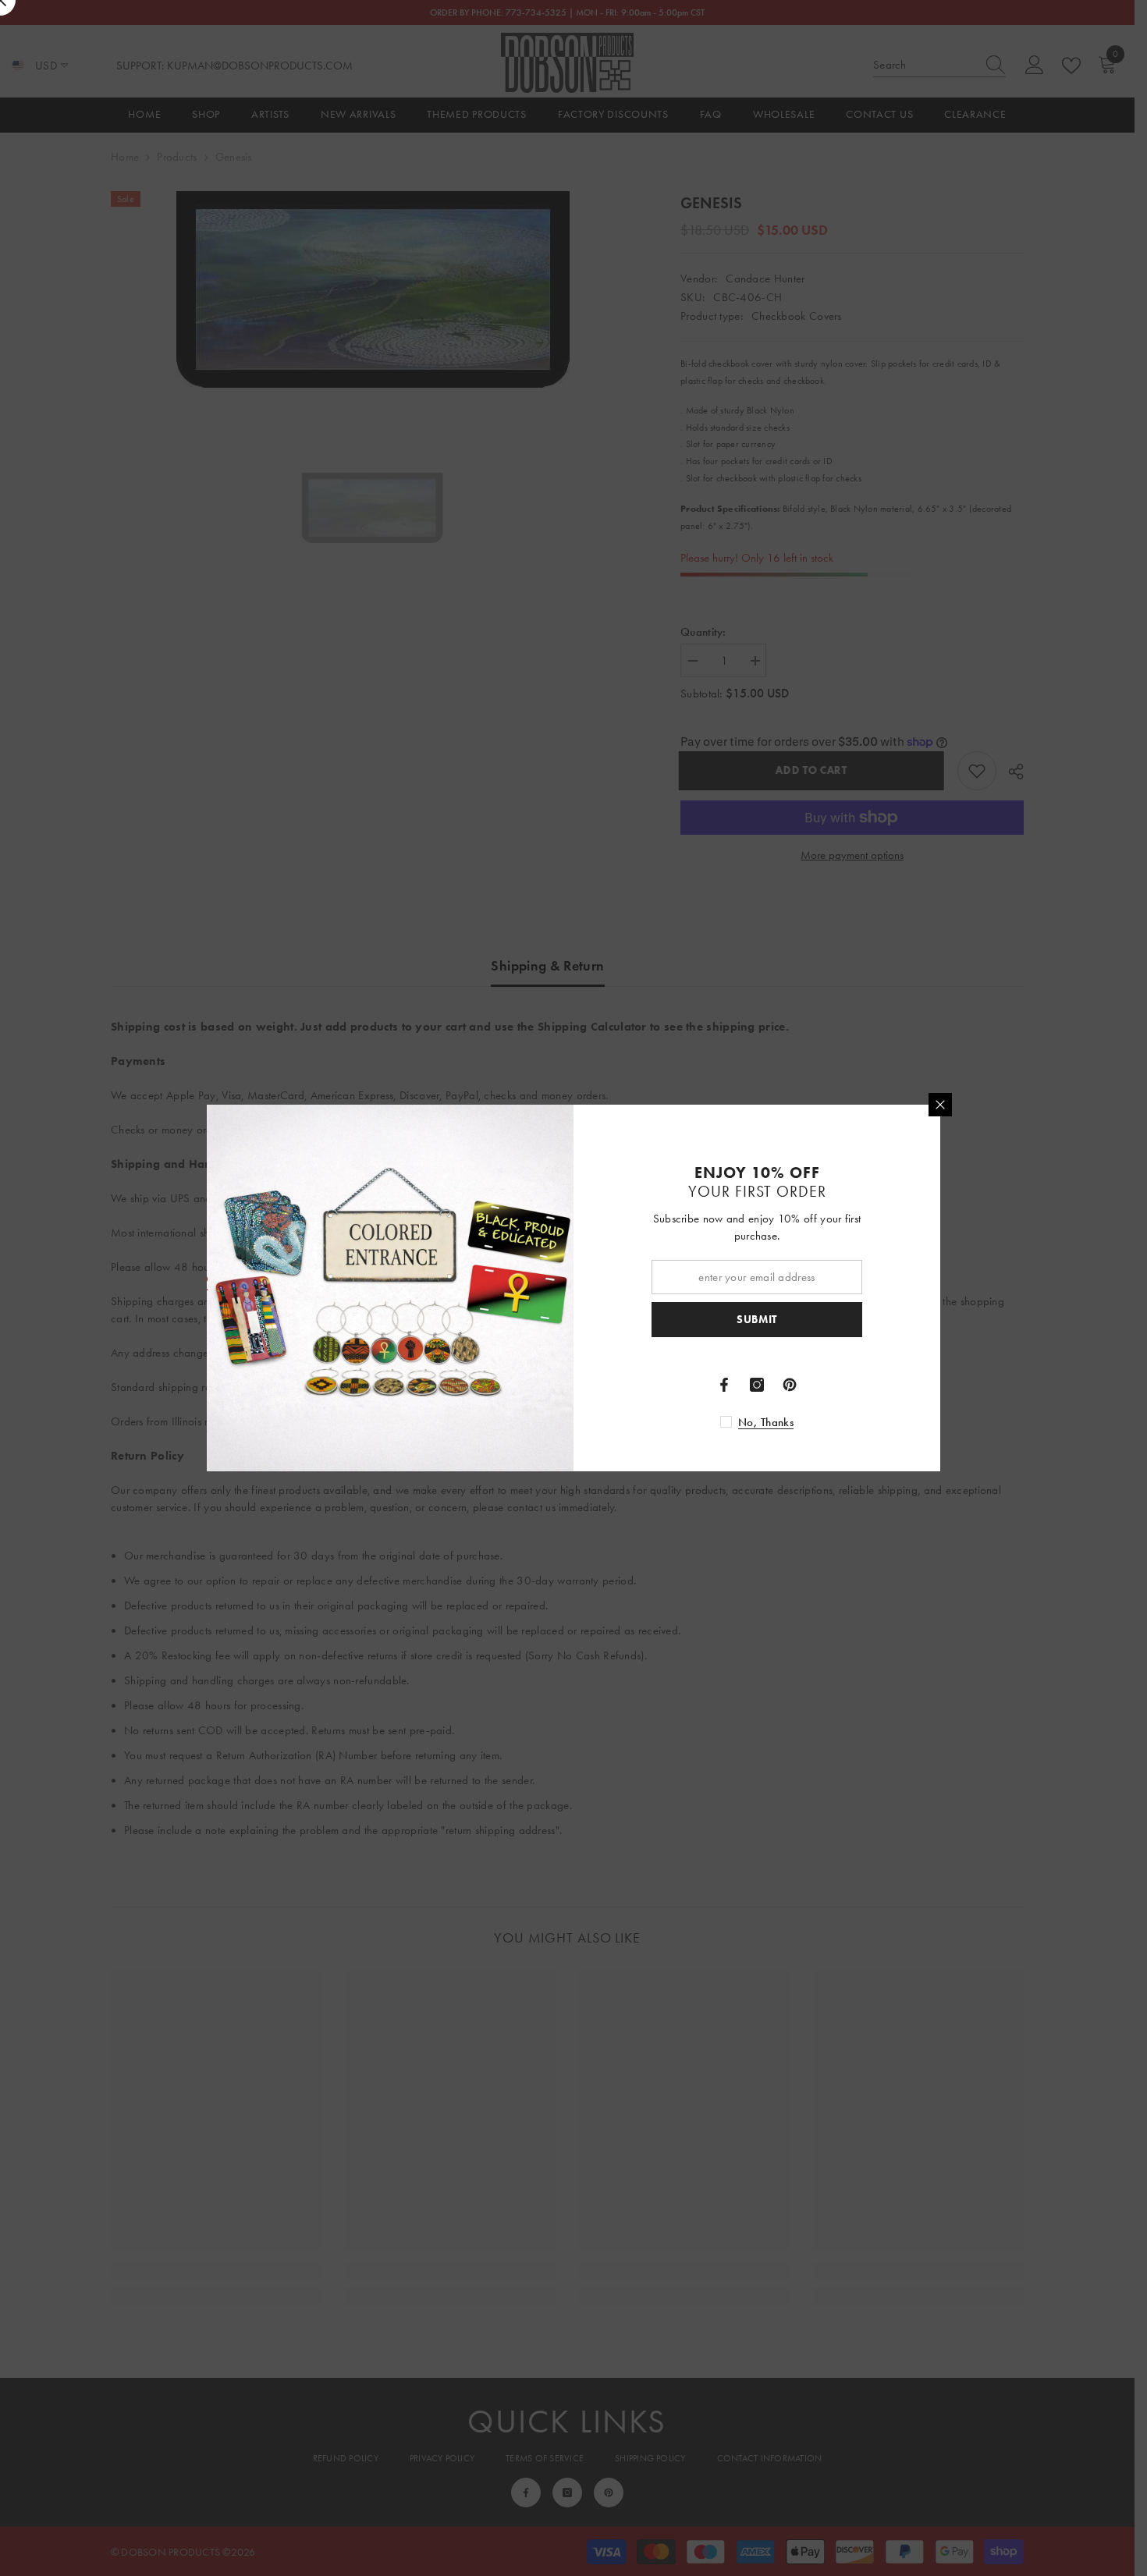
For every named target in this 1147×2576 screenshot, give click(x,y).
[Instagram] (757, 1385)
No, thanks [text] (766, 1422)
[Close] (940, 1105)
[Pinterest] (790, 1385)
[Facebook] (724, 1385)
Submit (757, 1320)
